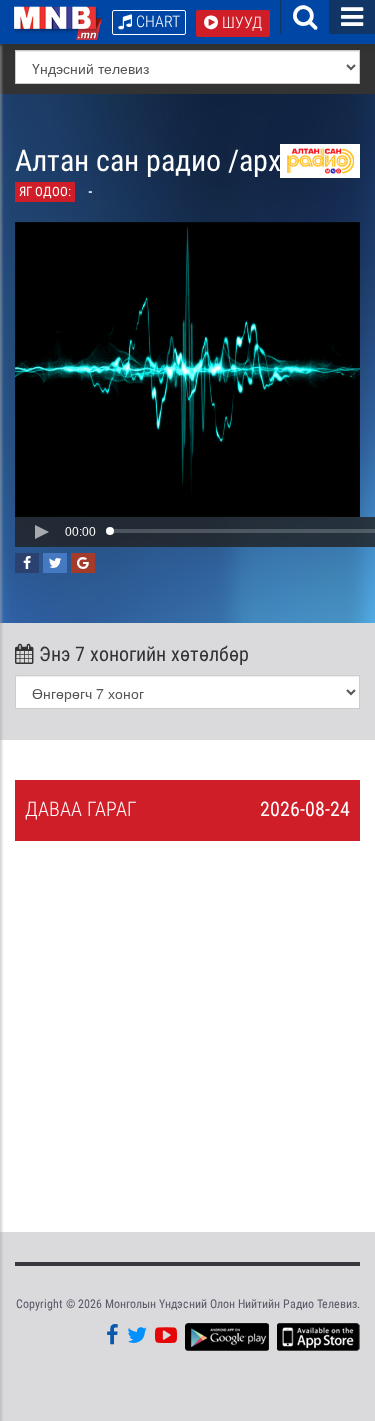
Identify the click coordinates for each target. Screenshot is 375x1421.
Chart (156, 21)
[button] (41, 532)
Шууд (240, 22)
